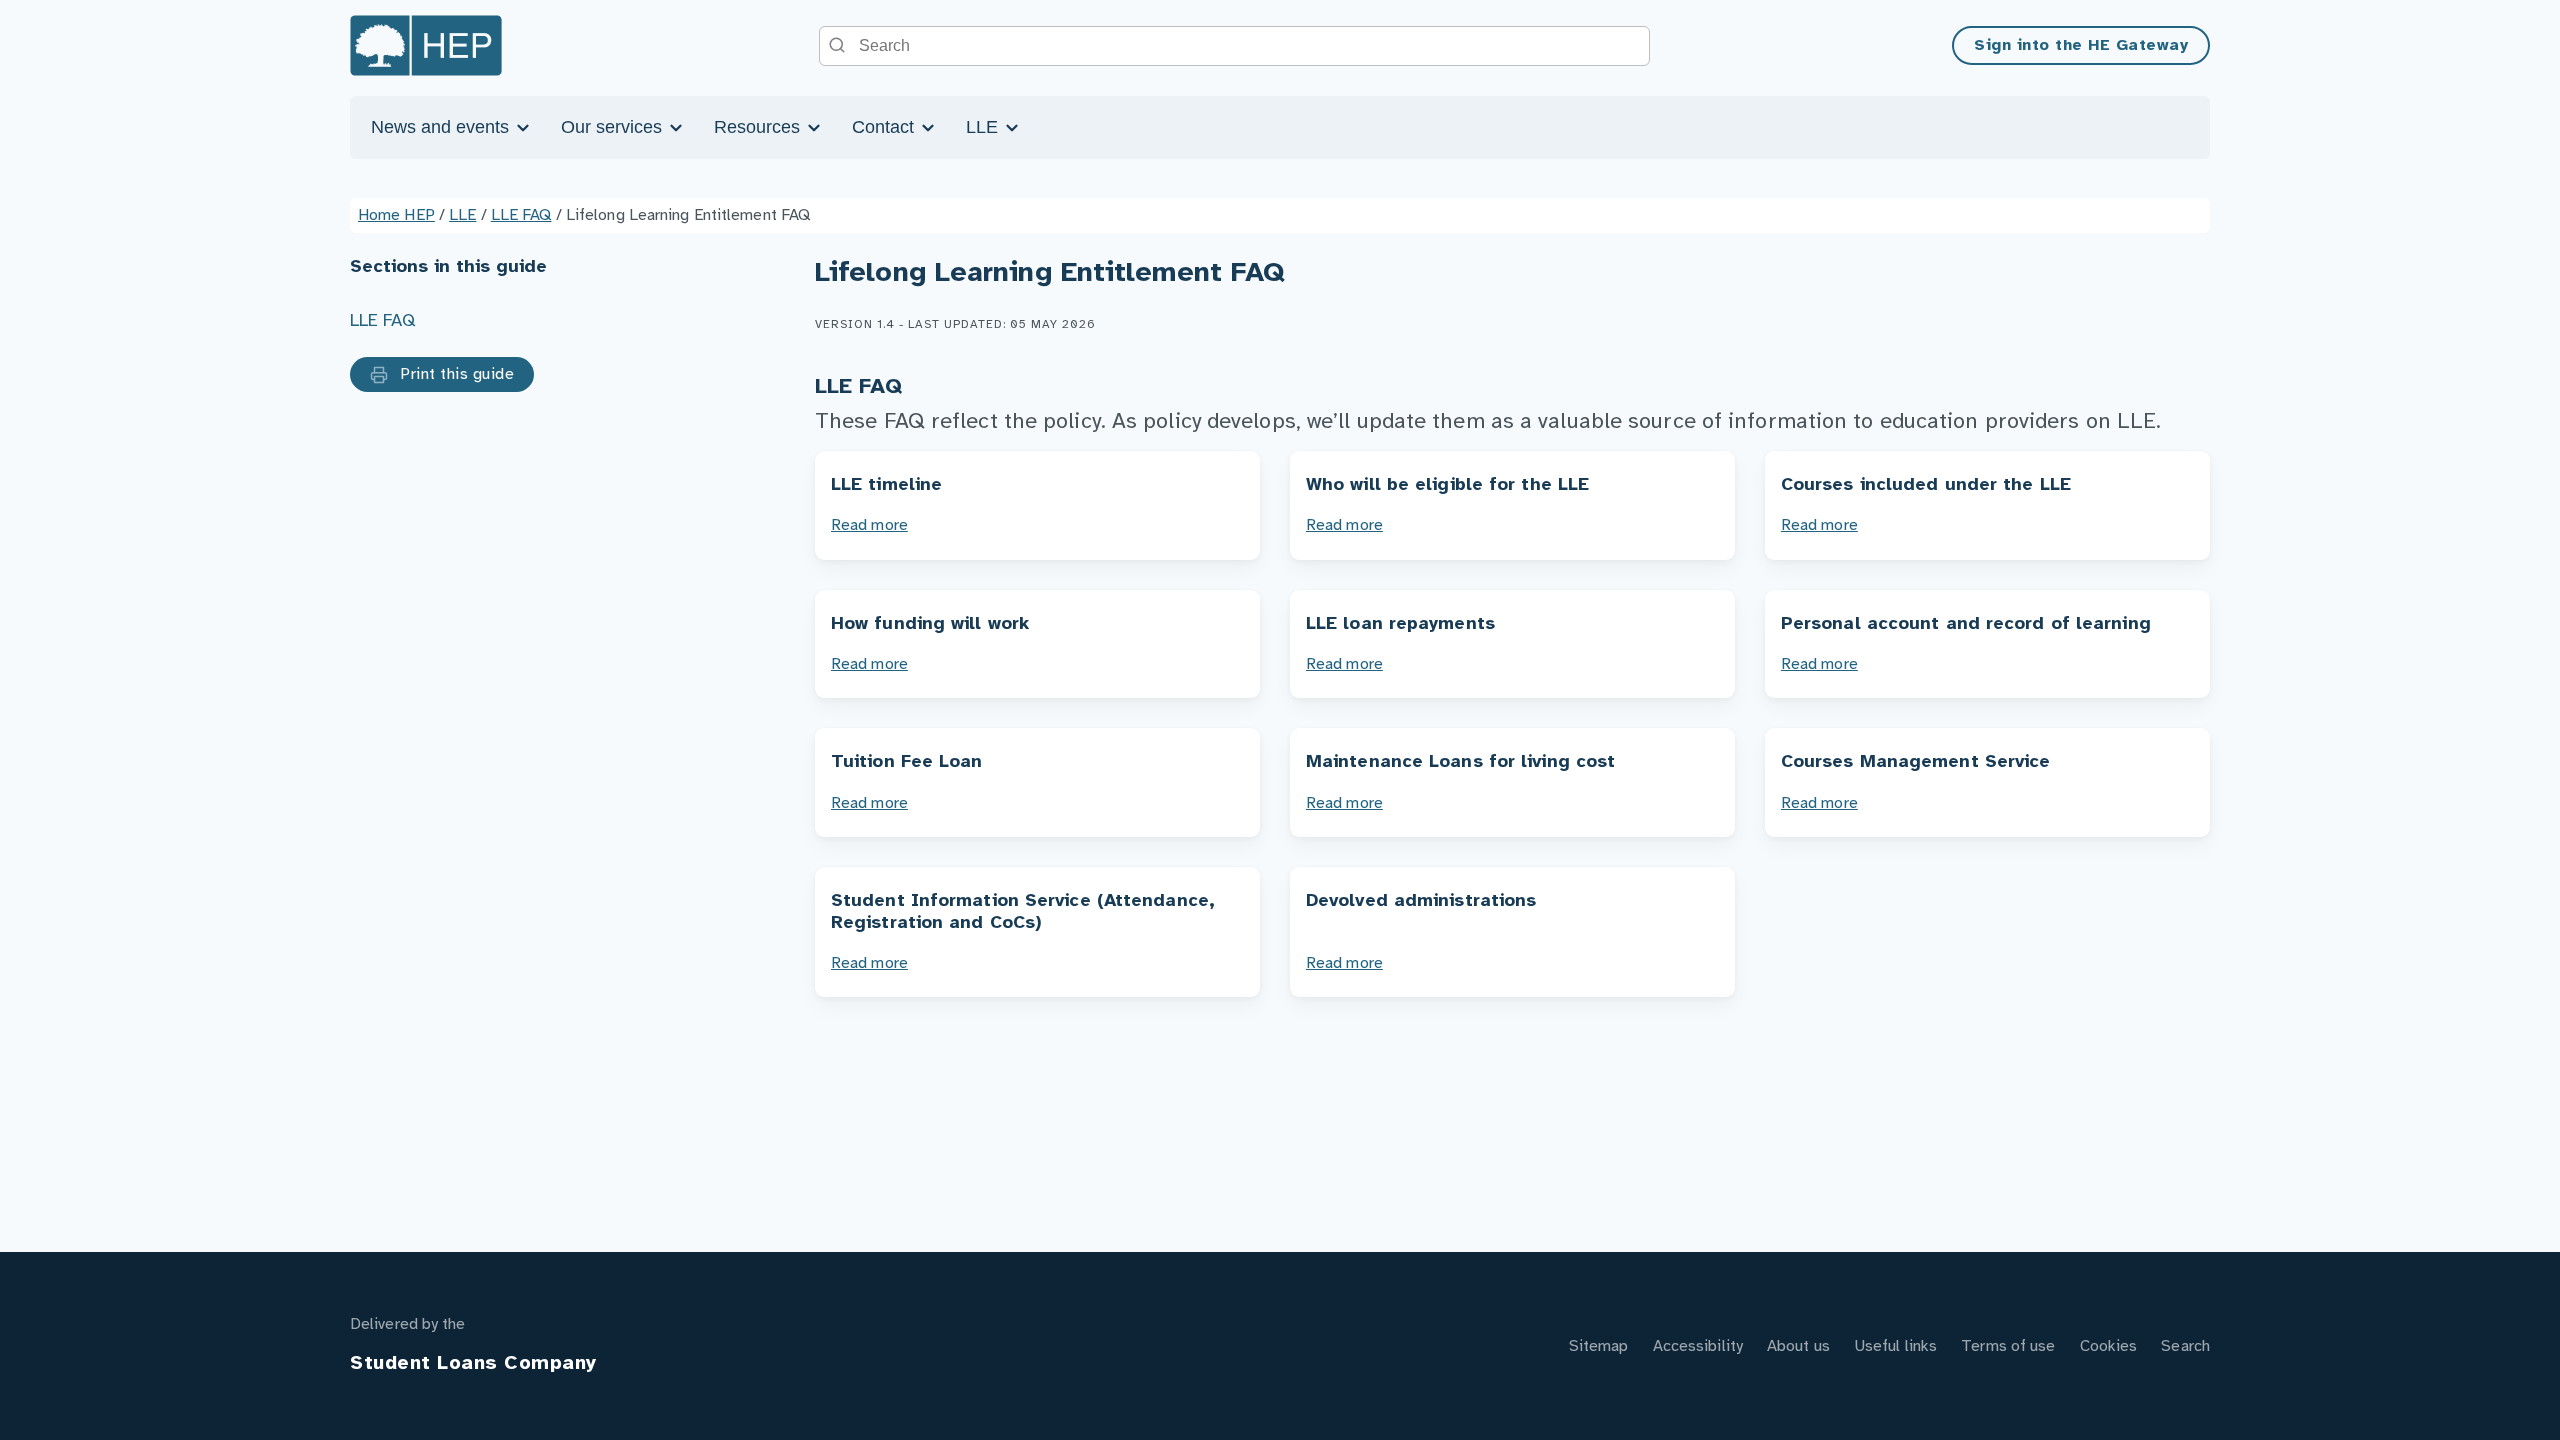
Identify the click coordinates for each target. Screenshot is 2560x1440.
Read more (869, 525)
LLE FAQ (521, 215)
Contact (885, 127)
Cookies (2109, 1346)
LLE (984, 127)
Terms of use (2008, 1346)
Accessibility (1698, 1346)
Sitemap (1599, 1346)
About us (1798, 1346)
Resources (759, 127)
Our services (614, 127)
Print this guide (455, 374)
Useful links (1895, 1346)
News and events (442, 127)
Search (2185, 1346)
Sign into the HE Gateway (2081, 45)
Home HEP (396, 215)
